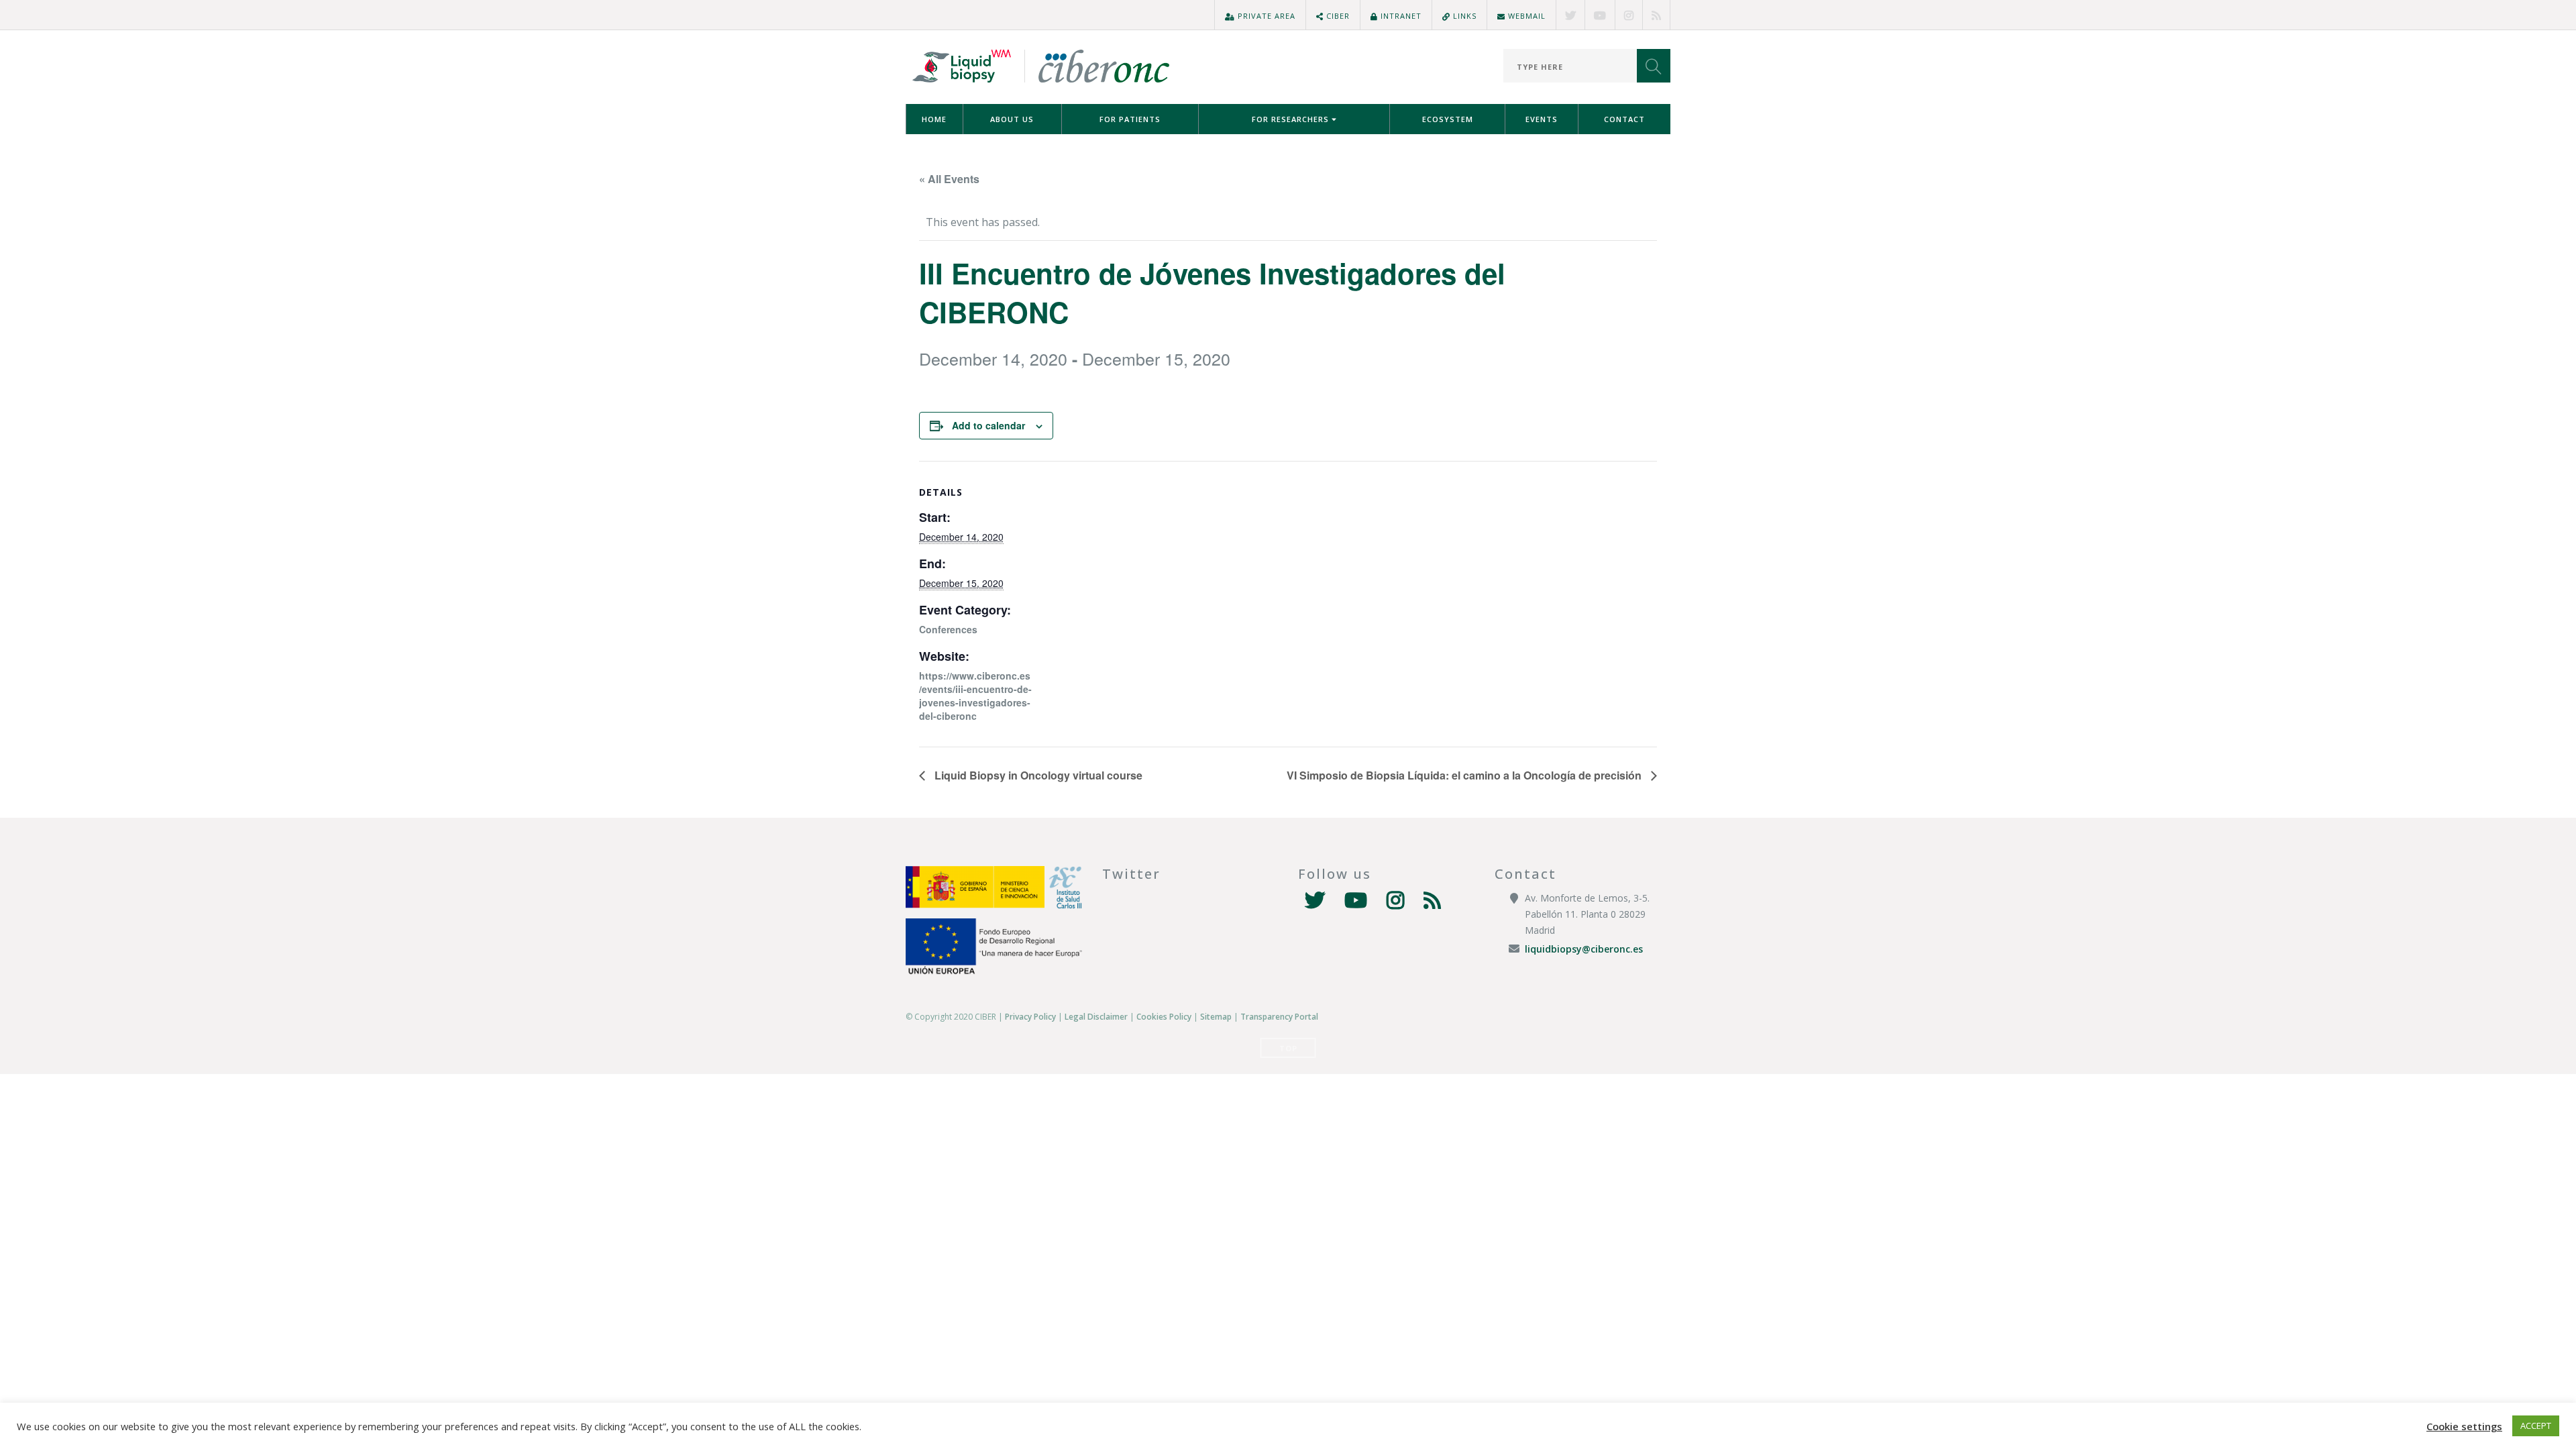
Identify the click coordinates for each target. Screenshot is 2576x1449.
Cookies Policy (1164, 1017)
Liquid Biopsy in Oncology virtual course (1037, 775)
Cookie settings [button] (2464, 1426)
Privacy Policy (1030, 1017)
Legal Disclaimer (1096, 1017)
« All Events (949, 179)
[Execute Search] (1654, 66)
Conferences (948, 629)
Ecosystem (1448, 119)
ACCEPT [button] (2536, 1426)
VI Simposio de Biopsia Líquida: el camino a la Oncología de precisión (1465, 775)
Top (1288, 1048)
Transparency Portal (1279, 1017)
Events (1542, 119)
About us (1012, 119)
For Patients (1130, 119)
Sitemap (1216, 1017)
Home (934, 119)
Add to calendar (988, 425)
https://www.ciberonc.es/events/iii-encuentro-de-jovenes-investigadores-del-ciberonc (975, 696)
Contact (1624, 119)
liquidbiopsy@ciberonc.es (1584, 949)
